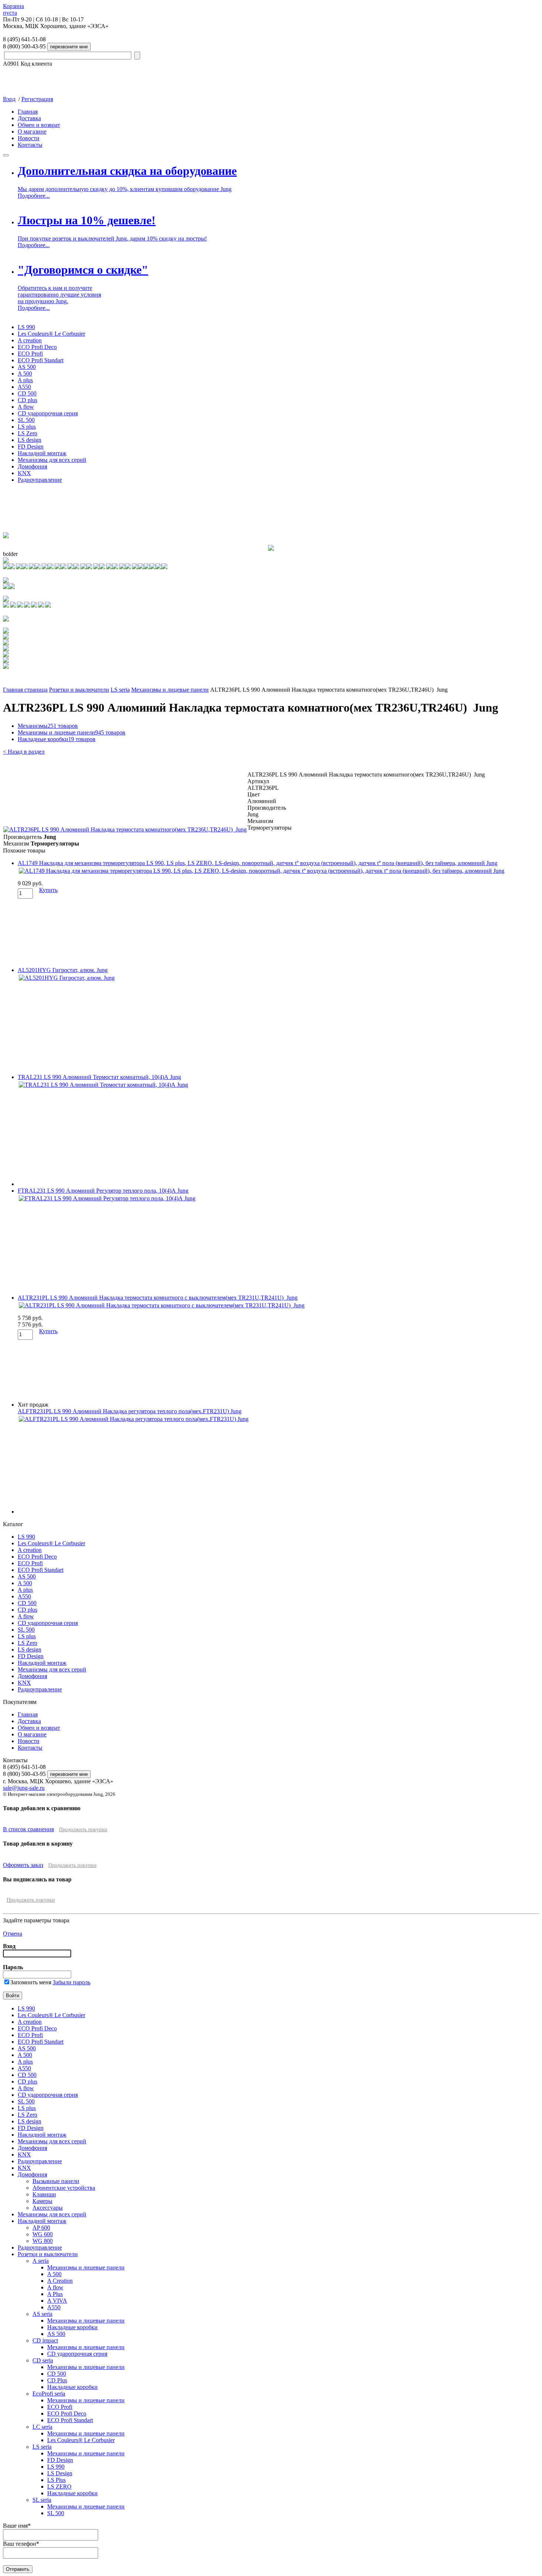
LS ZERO (59, 2487)
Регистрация (37, 99)
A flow (26, 407)
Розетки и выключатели (79, 690)
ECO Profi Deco (37, 347)
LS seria (120, 690)
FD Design (31, 447)
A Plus (55, 2294)
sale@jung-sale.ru (24, 1788)
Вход (9, 99)
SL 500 (26, 420)
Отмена (13, 1934)
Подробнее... (34, 196)
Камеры (42, 2201)
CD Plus (57, 2380)
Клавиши (44, 2194)
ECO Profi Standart (41, 360)
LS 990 (26, 327)
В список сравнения (28, 1829)
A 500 (25, 374)
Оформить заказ (23, 1865)
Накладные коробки (57, 739)
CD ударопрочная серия (48, 413)
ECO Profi (30, 354)
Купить (48, 890)
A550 (24, 387)
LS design (29, 440)
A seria (41, 2261)
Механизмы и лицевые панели (170, 690)
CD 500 (27, 393)
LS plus (27, 427)
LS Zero (27, 433)
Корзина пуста (13, 9)
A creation (30, 340)
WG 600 (43, 2234)
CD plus (27, 400)
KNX (24, 473)
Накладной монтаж (42, 453)
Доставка (29, 118)
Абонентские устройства (64, 2188)
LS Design (60, 2473)
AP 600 (41, 2228)
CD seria (43, 2360)
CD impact (45, 2340)
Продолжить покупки (83, 1830)
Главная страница (25, 690)
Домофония (32, 466)
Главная (28, 112)
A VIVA (57, 2301)
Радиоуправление (40, 480)
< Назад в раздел (24, 752)
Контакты (30, 145)
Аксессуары (48, 2208)
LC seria (42, 2427)
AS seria (42, 2314)
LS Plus (56, 2480)
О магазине (32, 132)
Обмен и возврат (39, 125)
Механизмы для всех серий (52, 460)
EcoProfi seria (49, 2394)
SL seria (42, 2500)
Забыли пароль (72, 1982)
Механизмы (48, 726)
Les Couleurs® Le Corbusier (51, 334)
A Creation (60, 2281)
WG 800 (43, 2241)
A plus (25, 380)
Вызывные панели (56, 2181)
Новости (29, 138)
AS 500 (27, 367)
